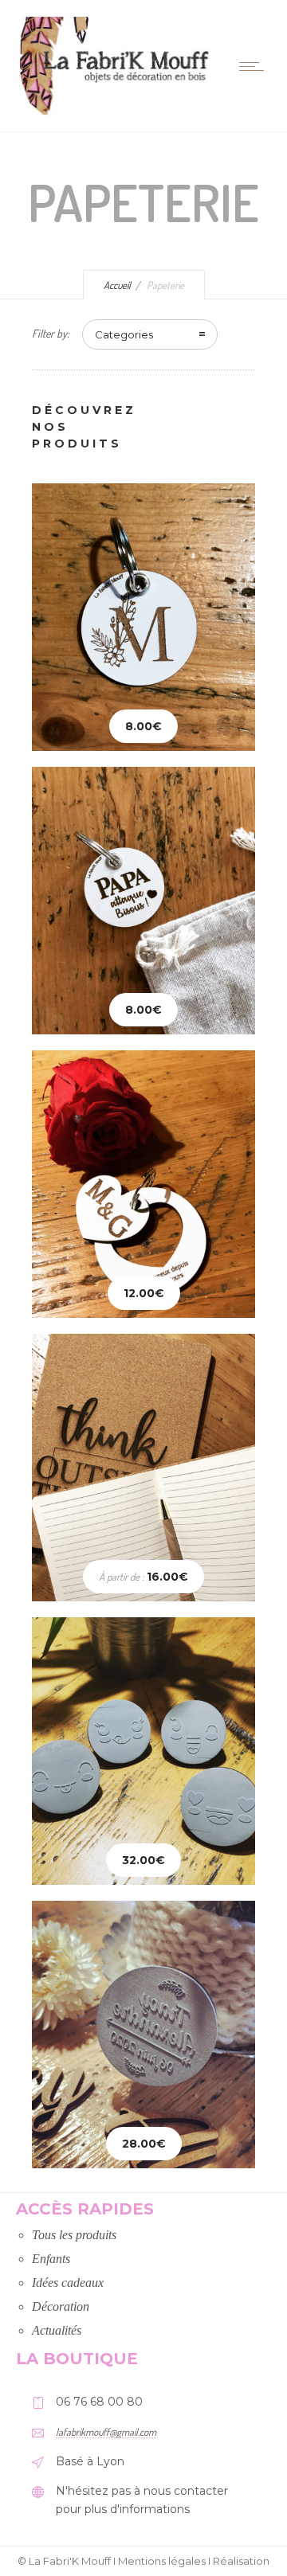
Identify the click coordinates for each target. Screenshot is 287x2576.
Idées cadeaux (68, 2283)
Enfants (51, 2259)
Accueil (117, 285)
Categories (124, 334)
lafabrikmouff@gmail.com (106, 2432)
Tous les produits (74, 2235)
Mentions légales (162, 2561)
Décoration (61, 2306)
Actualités (57, 2330)
